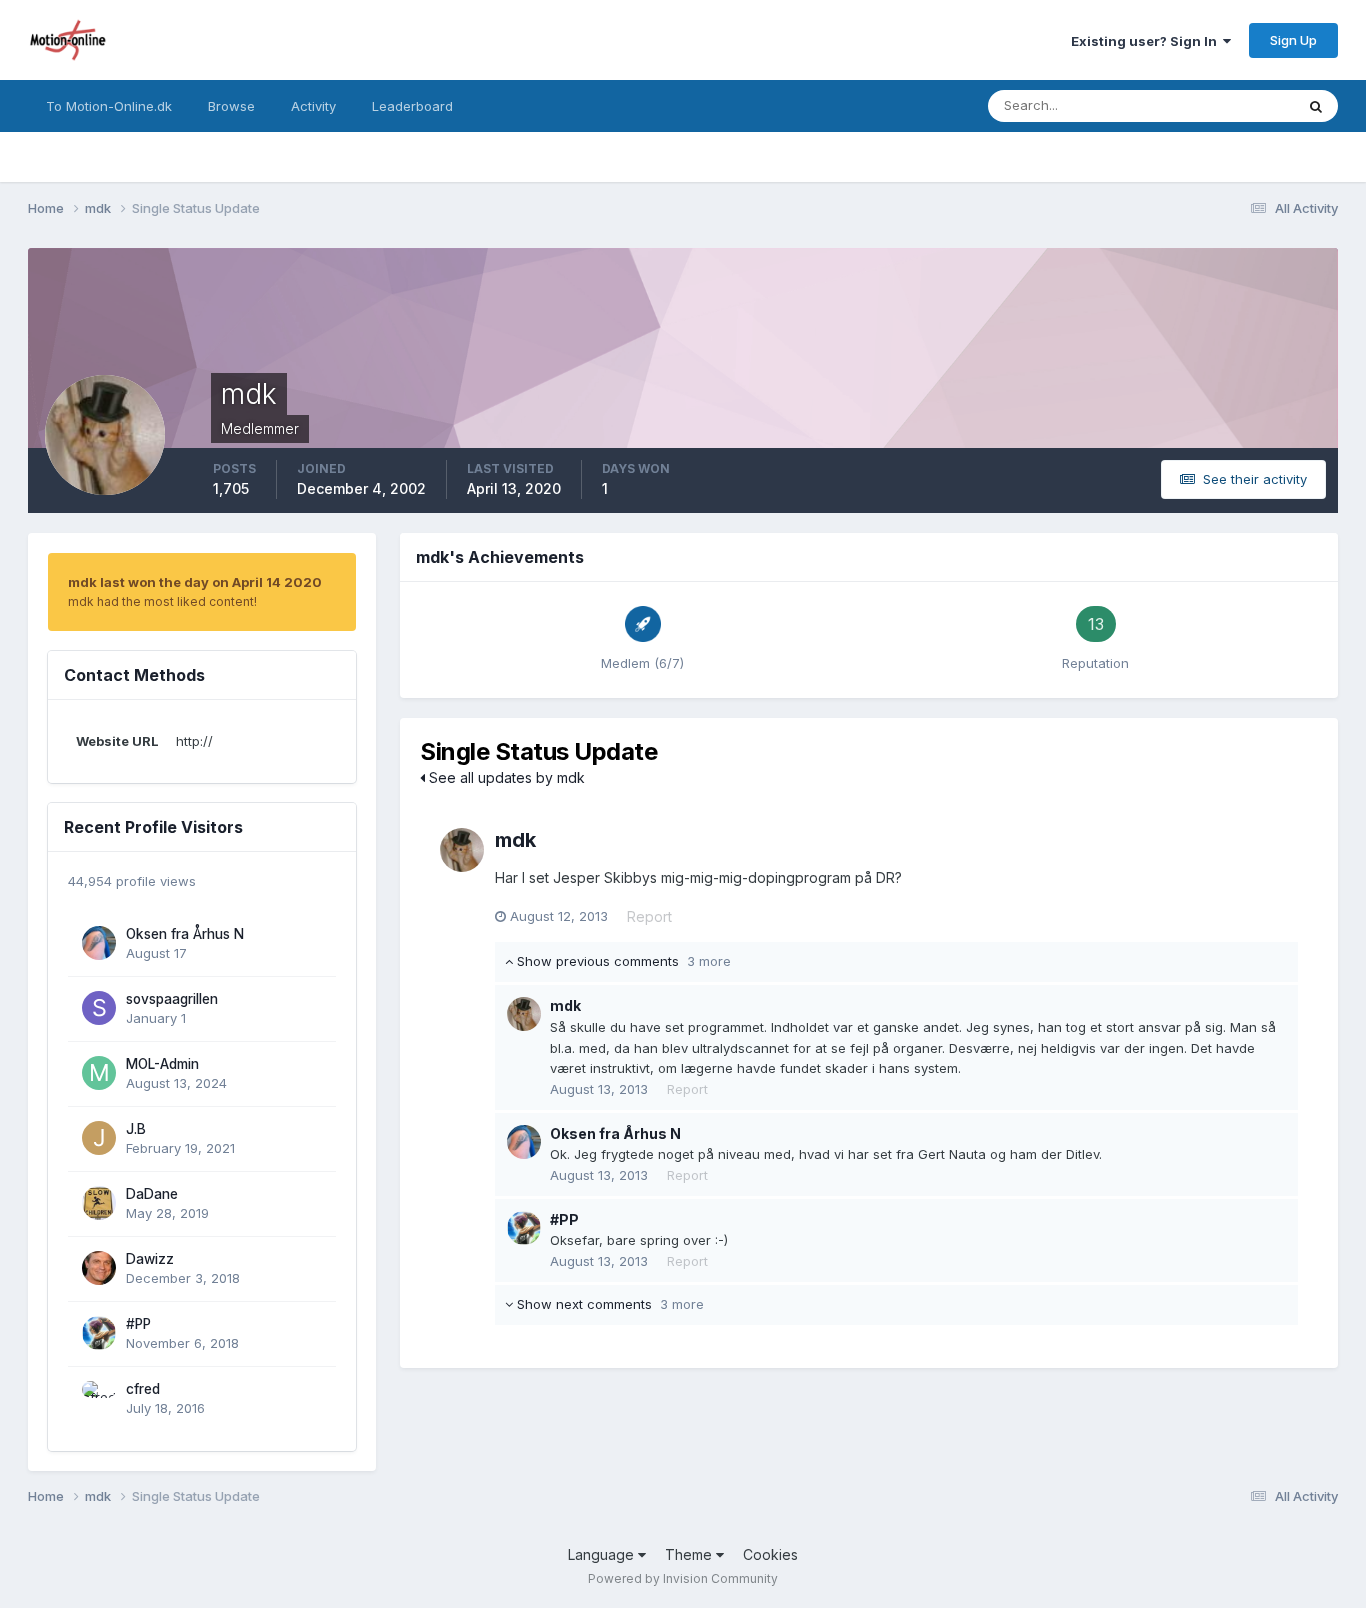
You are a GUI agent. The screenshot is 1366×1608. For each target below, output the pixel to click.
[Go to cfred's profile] (99, 1398)
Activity (313, 106)
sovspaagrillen (172, 999)
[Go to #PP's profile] (99, 1333)
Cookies (770, 1554)
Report (649, 916)
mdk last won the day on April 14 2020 (195, 582)
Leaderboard (412, 106)
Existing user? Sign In (1147, 41)
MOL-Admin (162, 1064)
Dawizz (150, 1259)
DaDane (152, 1194)
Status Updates (1221, 105)
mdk (515, 840)
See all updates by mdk (505, 777)
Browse (231, 106)
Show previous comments (622, 961)
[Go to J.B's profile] (99, 1138)
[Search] (1316, 106)
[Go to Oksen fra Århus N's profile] (99, 943)
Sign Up (1293, 40)
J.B (136, 1129)
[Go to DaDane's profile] (99, 1203)
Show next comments (608, 1304)
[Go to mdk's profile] (462, 850)
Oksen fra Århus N (185, 934)
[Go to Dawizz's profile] (99, 1268)
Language (603, 1554)
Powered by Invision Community (683, 1578)
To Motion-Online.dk (109, 106)
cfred (143, 1389)
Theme (690, 1554)
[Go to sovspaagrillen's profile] (99, 1008)
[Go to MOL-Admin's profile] (99, 1073)
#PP (138, 1324)
